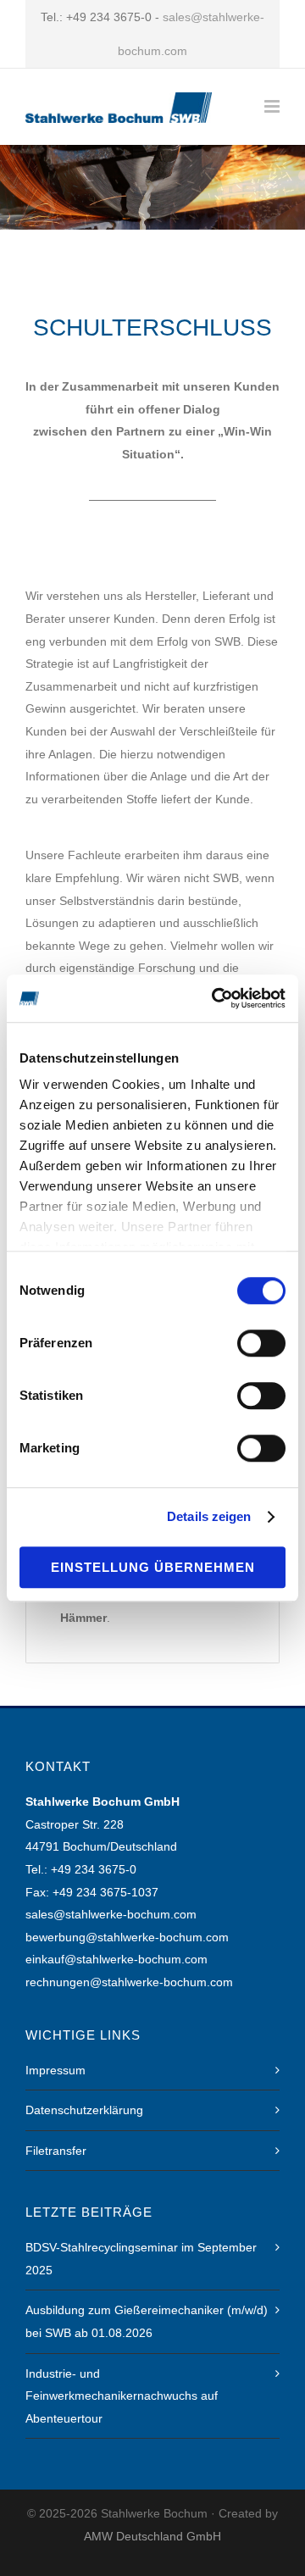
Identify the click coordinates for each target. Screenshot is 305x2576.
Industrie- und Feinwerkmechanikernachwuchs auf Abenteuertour (122, 2396)
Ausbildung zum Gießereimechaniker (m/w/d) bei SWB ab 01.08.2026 (147, 2321)
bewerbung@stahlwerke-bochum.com (127, 1937)
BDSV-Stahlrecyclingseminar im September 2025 (141, 2259)
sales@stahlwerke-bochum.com (111, 1914)
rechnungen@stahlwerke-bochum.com (129, 1982)
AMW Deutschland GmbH (152, 2536)
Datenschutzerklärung (84, 2110)
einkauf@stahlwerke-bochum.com (116, 1959)
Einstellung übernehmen (153, 1567)
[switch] (261, 1343)
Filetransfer (56, 2151)
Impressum (55, 2070)
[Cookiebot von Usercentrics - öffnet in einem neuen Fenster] (215, 998)
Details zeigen (209, 1516)
